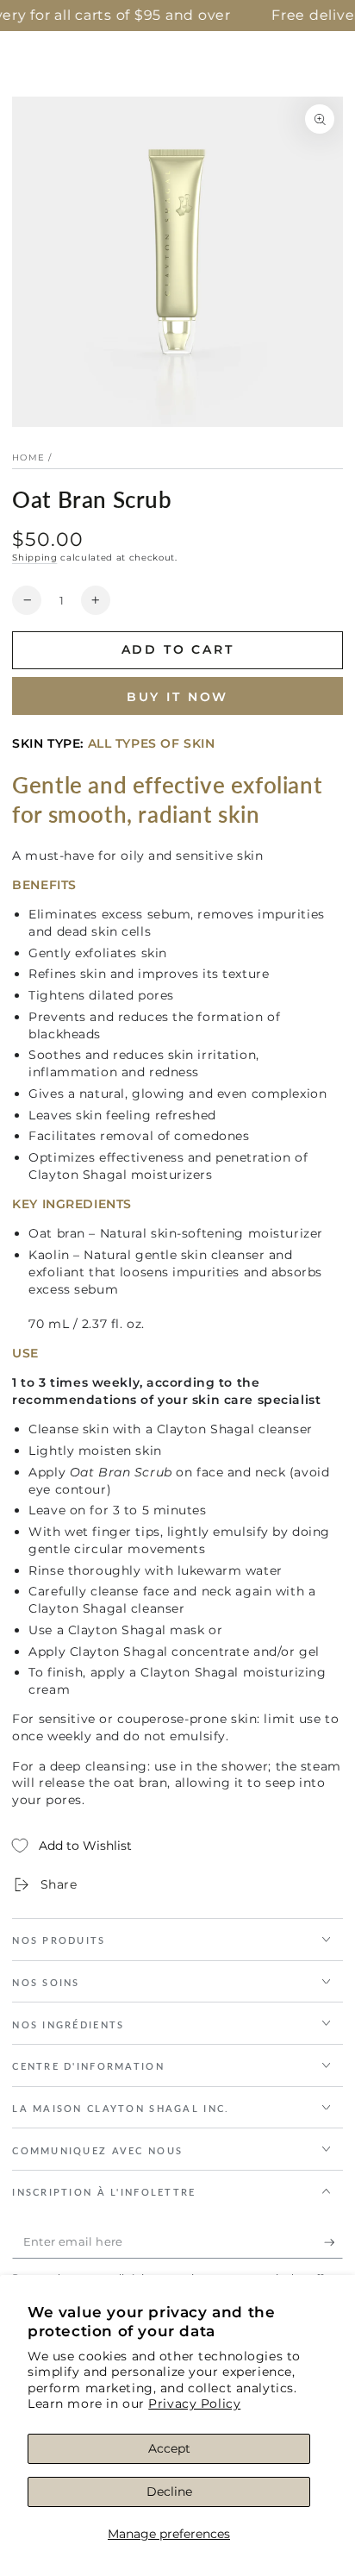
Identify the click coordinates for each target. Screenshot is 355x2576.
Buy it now (178, 697)
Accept (169, 2448)
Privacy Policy (194, 2404)
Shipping (34, 558)
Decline (169, 2491)
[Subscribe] (333, 2242)
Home (28, 458)
